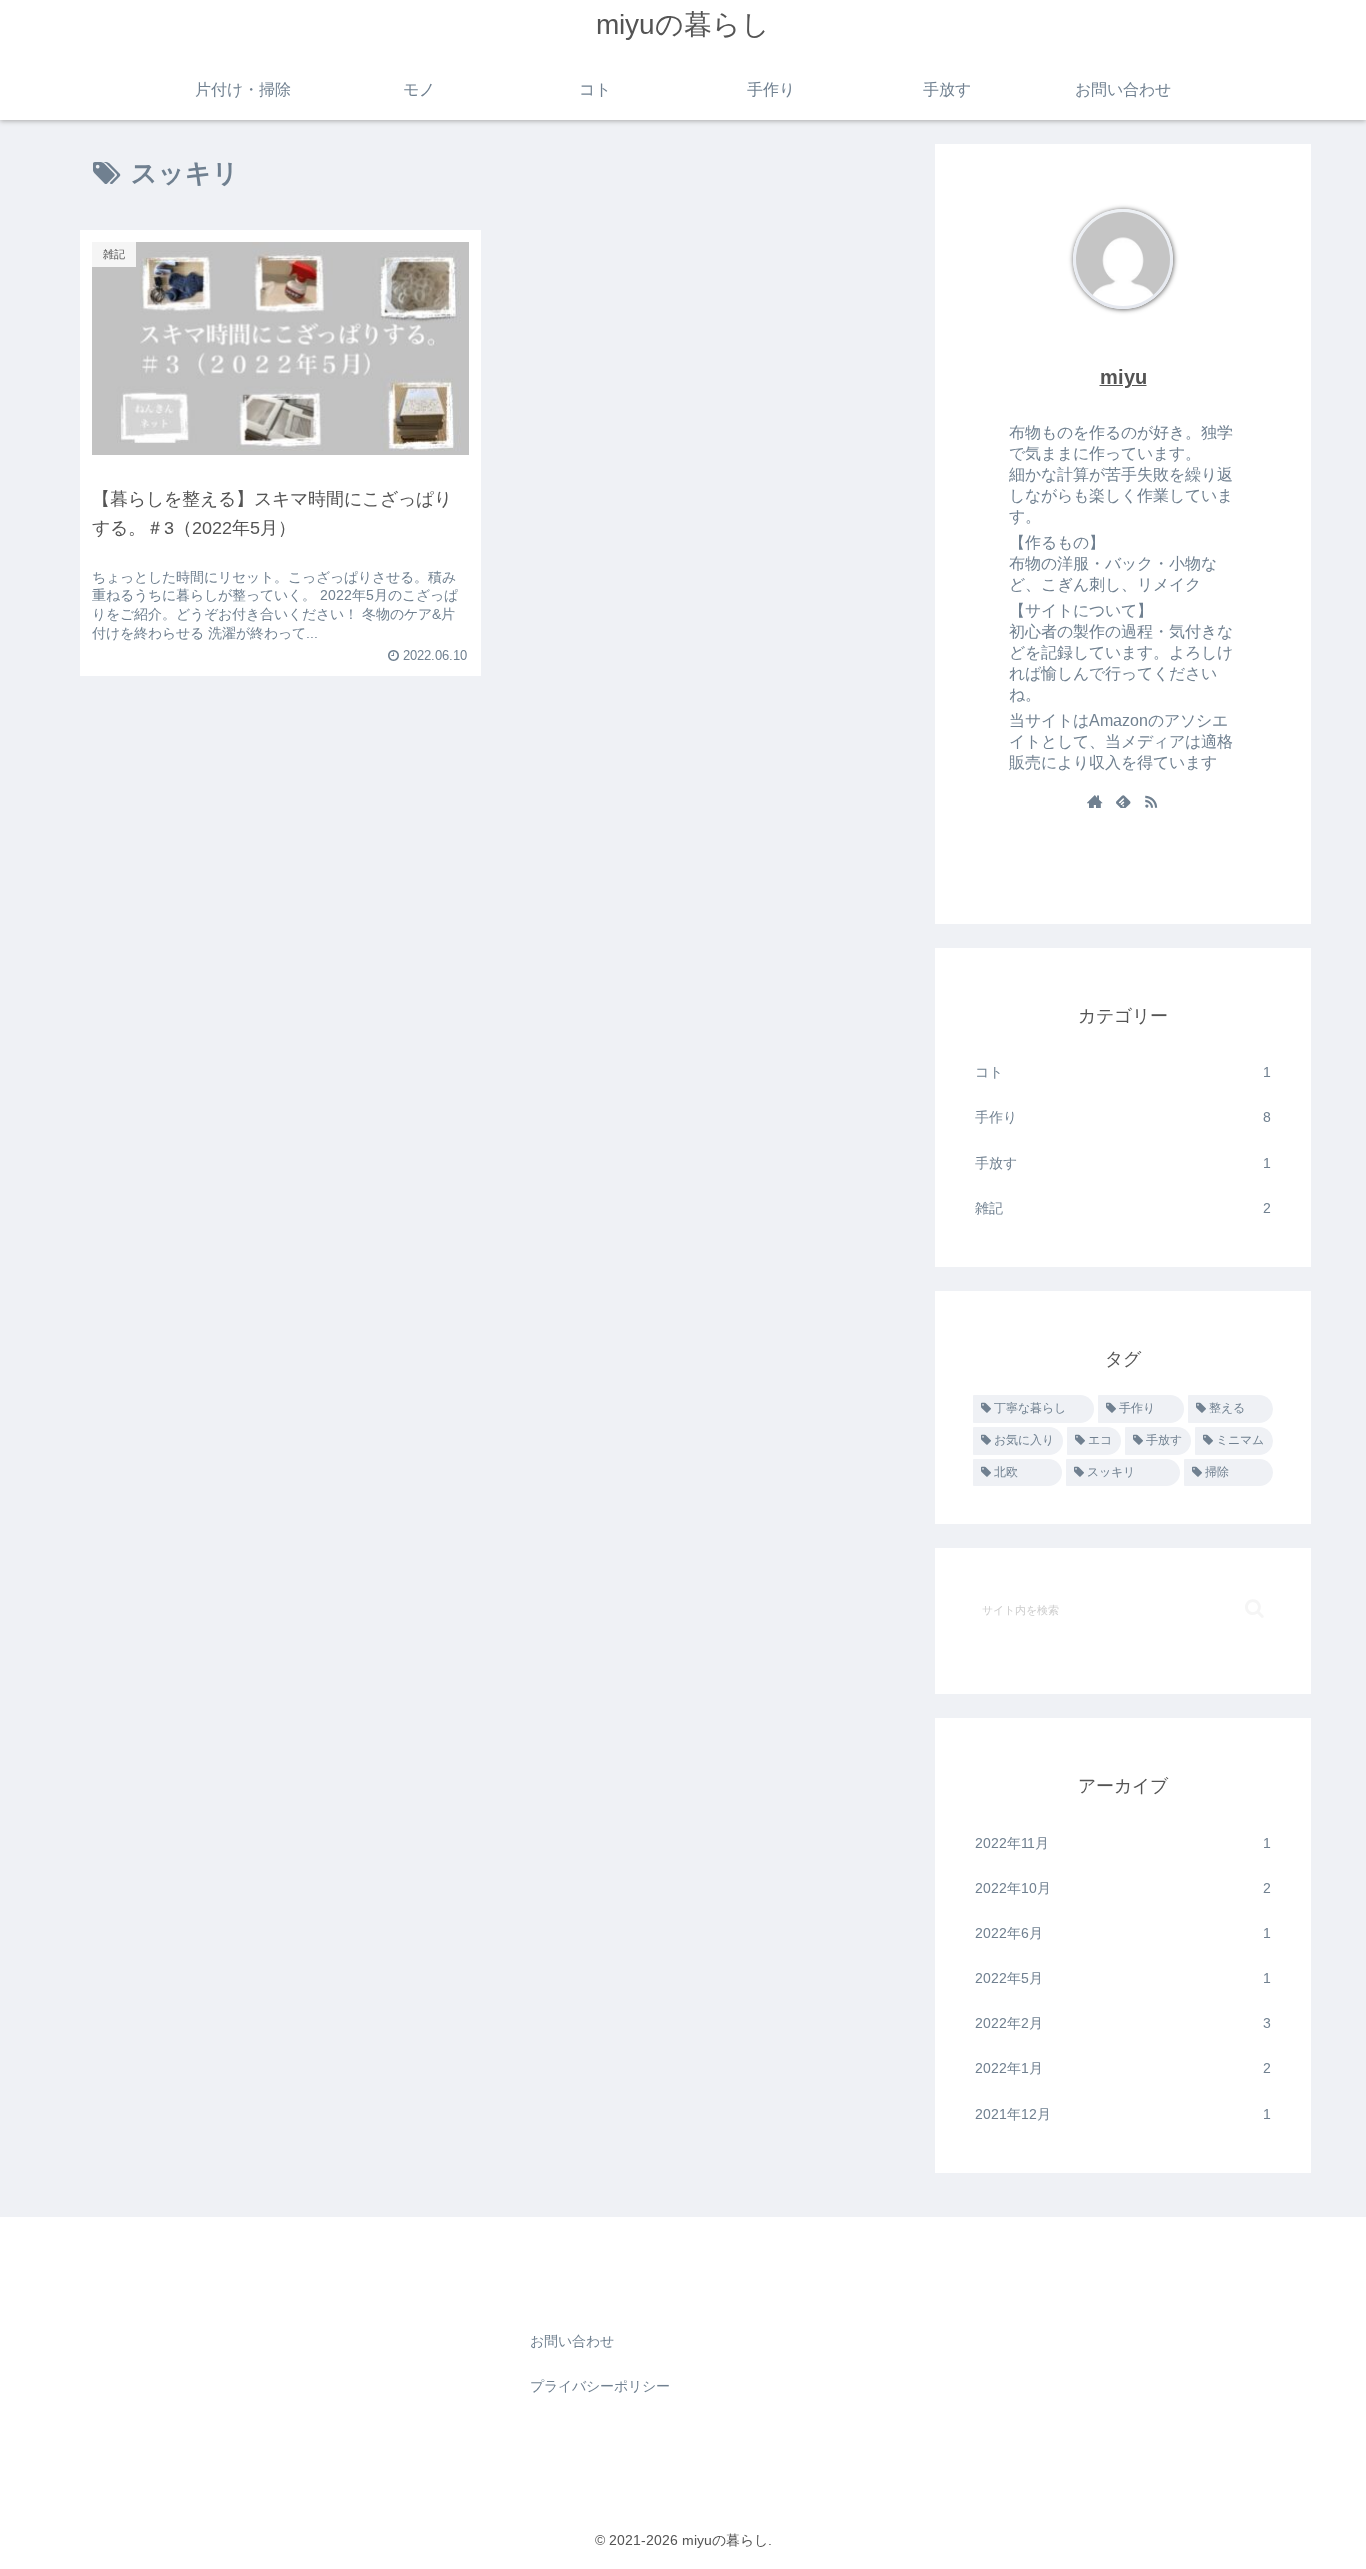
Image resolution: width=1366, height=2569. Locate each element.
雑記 (1123, 1208)
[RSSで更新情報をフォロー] (1151, 803)
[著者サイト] (1095, 803)
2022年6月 (1123, 1933)
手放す (1123, 1163)
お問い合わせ (572, 2341)
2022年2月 (1123, 2023)
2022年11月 (1123, 1843)
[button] (1254, 1608)
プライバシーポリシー (600, 2386)
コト (1123, 1072)
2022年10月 (1123, 1888)
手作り (1123, 1117)
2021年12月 (1123, 2114)
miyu (1123, 377)
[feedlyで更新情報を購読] (1123, 803)
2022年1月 (1123, 2068)
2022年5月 (1123, 1978)
